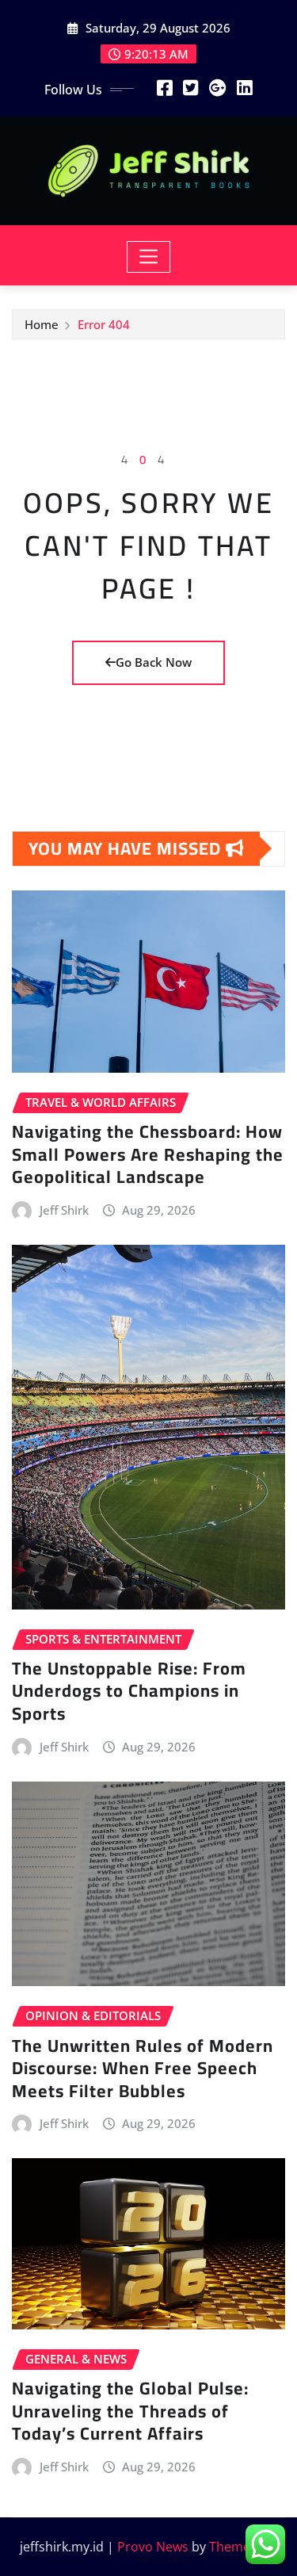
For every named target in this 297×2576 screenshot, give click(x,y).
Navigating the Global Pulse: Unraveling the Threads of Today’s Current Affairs (130, 2411)
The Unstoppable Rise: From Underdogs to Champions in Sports (129, 1691)
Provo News (153, 2547)
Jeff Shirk (64, 1210)
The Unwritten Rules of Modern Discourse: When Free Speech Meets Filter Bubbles (143, 2068)
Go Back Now (154, 662)
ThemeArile (243, 2547)
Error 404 (104, 324)
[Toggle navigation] (148, 257)
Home (42, 324)
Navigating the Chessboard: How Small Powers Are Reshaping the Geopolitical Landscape (148, 1154)
